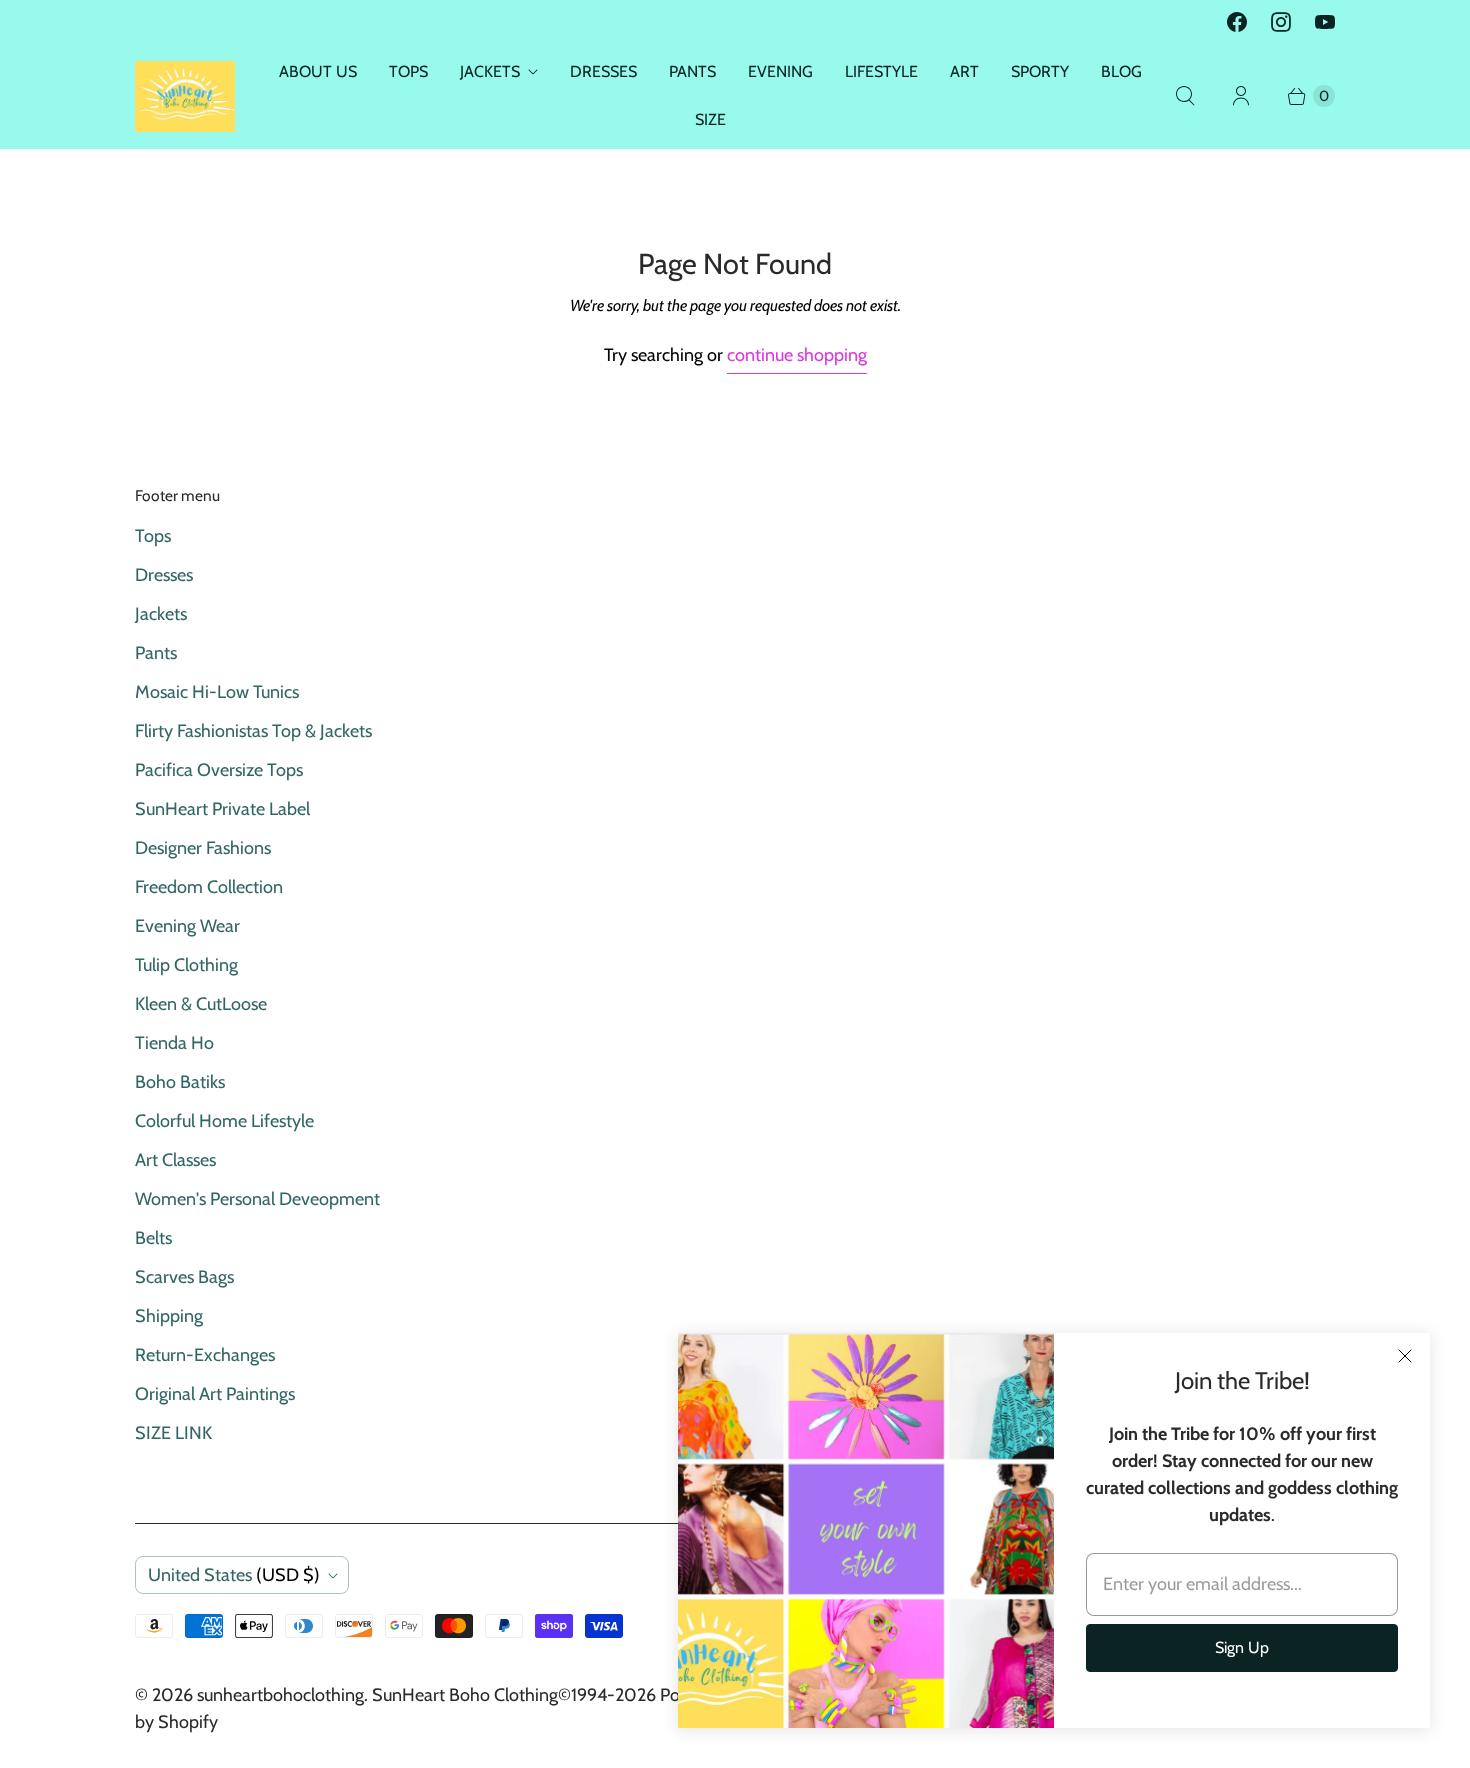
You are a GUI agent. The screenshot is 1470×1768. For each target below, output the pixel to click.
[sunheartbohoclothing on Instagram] (1281, 22)
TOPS (408, 71)
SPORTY (1040, 71)
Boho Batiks (180, 1082)
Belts (153, 1238)
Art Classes (175, 1160)
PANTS (692, 71)
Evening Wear (187, 926)
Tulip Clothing (186, 965)
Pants (156, 653)
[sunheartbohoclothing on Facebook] (1237, 22)
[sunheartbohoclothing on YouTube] (1325, 22)
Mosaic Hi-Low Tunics (217, 692)
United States (234, 1575)
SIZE (710, 119)
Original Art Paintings (215, 1394)
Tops (153, 536)
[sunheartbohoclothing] (185, 96)
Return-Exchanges (205, 1355)
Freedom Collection (209, 887)
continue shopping (797, 355)
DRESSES (603, 71)
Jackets (161, 614)
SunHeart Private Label (222, 809)
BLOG (1121, 71)
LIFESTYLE (881, 71)
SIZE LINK (173, 1433)
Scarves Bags (184, 1277)
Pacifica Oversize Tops (219, 770)
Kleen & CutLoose (201, 1004)
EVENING (780, 71)
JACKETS (490, 71)
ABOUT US (318, 71)
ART (964, 71)
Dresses (164, 575)
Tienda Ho (174, 1043)
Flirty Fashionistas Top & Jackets (253, 731)
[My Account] (1241, 96)
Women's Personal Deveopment (257, 1199)
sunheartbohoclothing (280, 1695)
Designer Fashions (203, 848)
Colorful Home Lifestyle (224, 1121)
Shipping (169, 1316)
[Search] (1185, 96)
